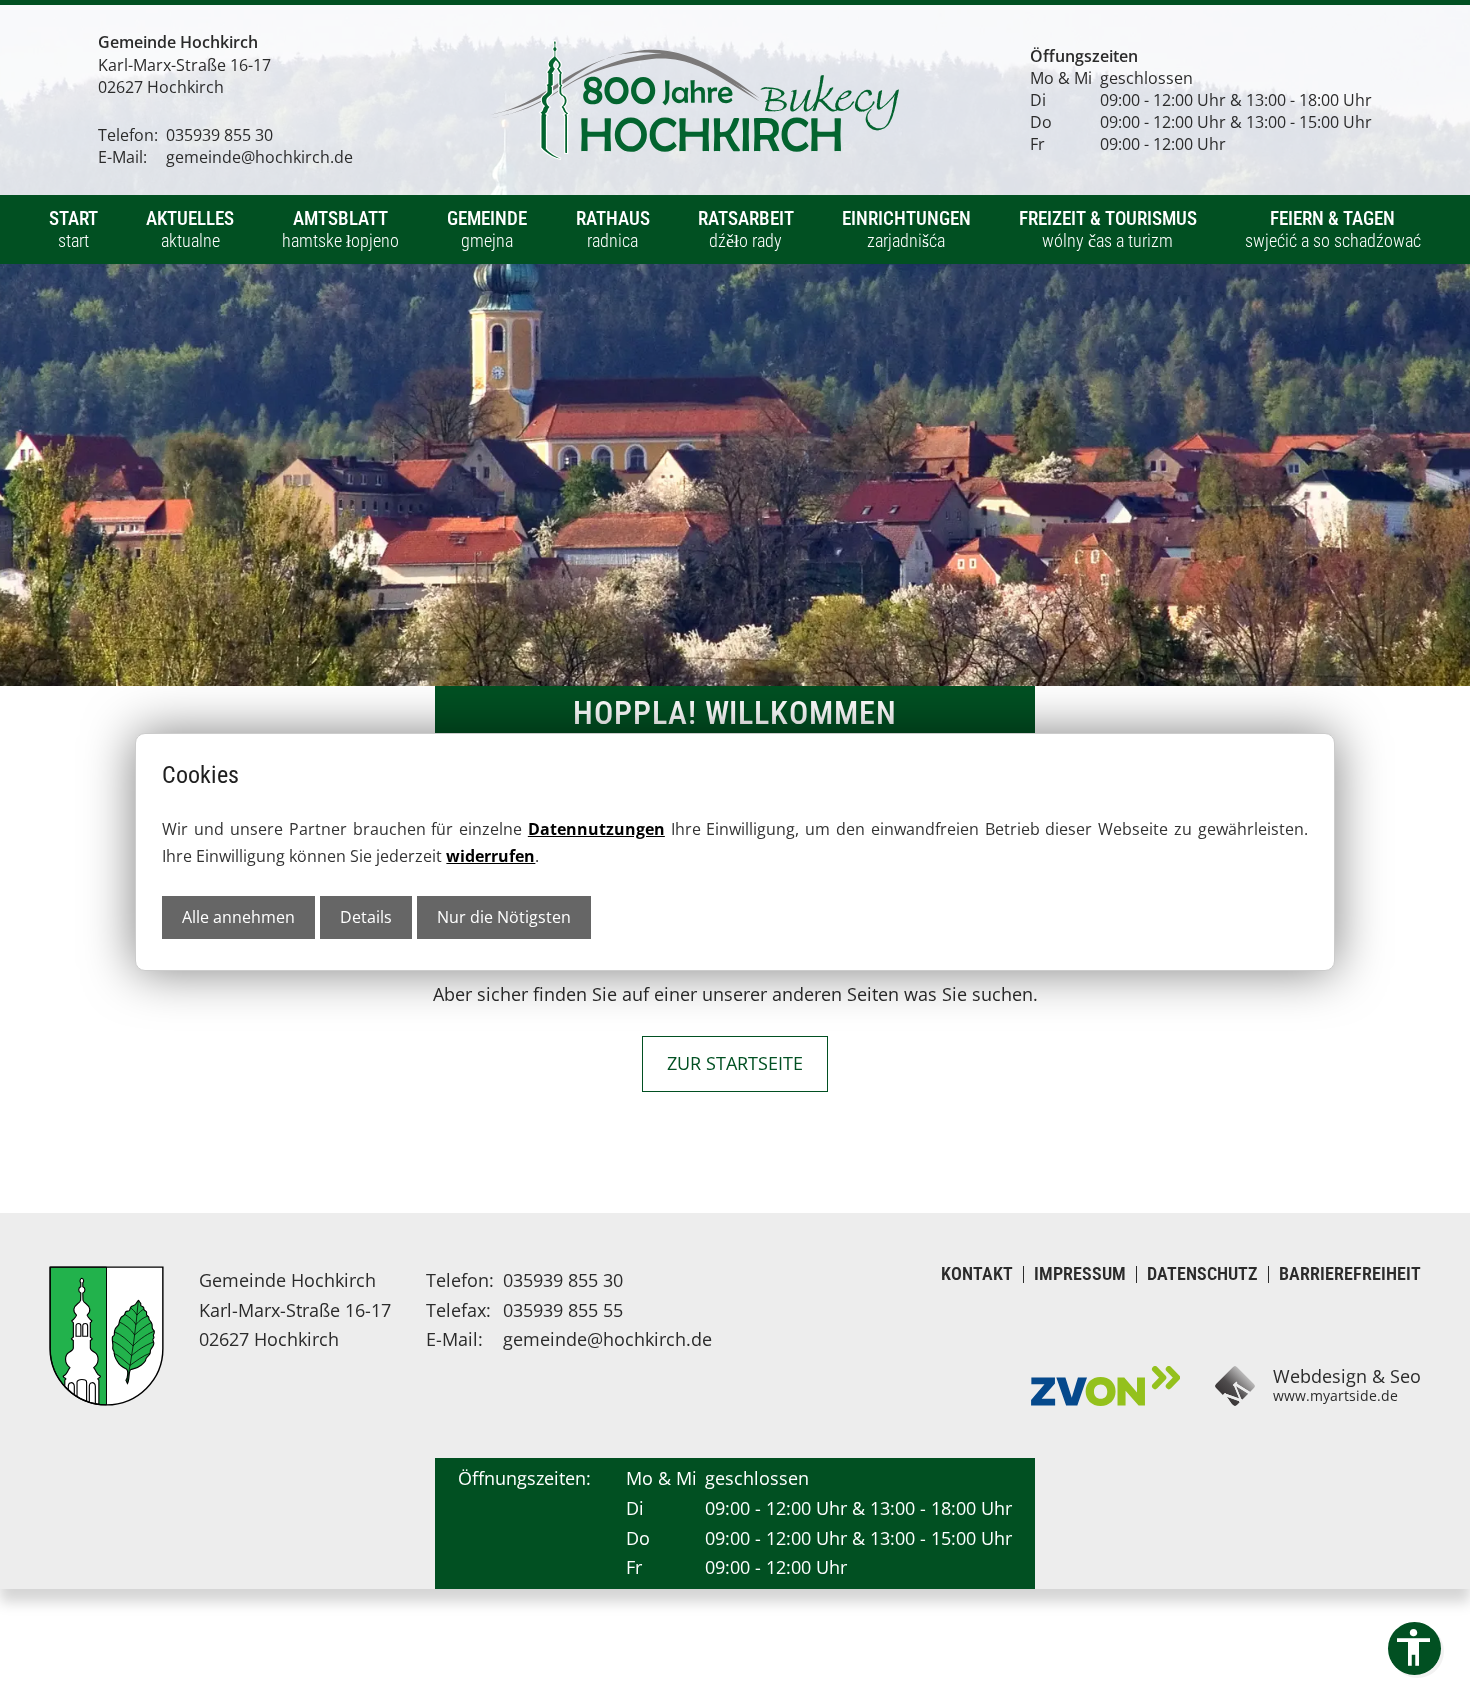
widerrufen (490, 856)
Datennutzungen (596, 829)
